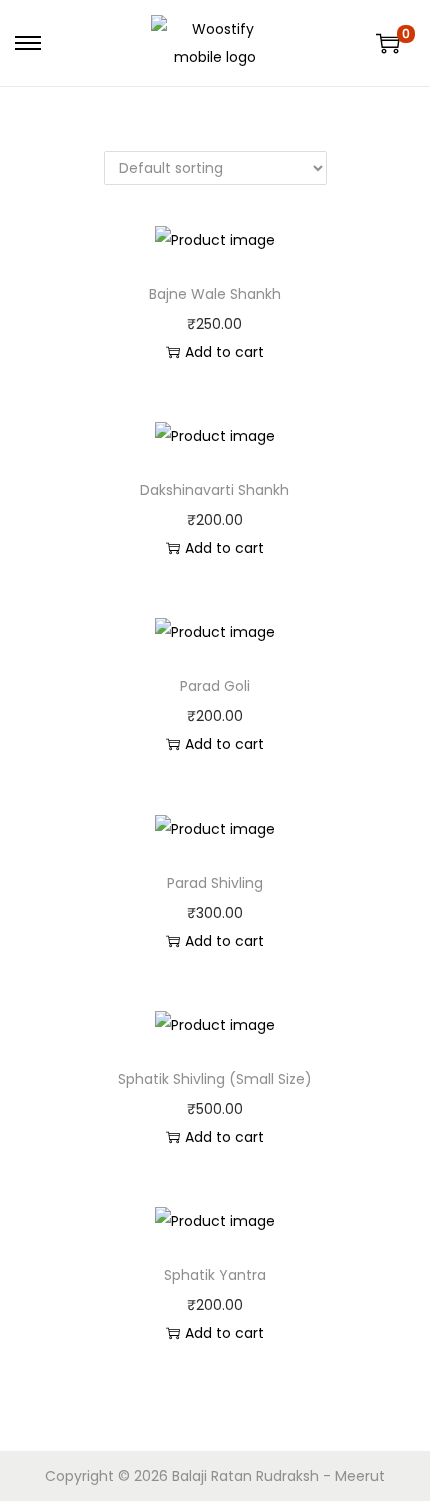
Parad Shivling (215, 883)
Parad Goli (215, 686)
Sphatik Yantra (215, 1275)
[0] (388, 43)
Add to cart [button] (224, 352)
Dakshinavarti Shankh (214, 490)
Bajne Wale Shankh (215, 294)
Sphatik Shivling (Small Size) (215, 1079)
